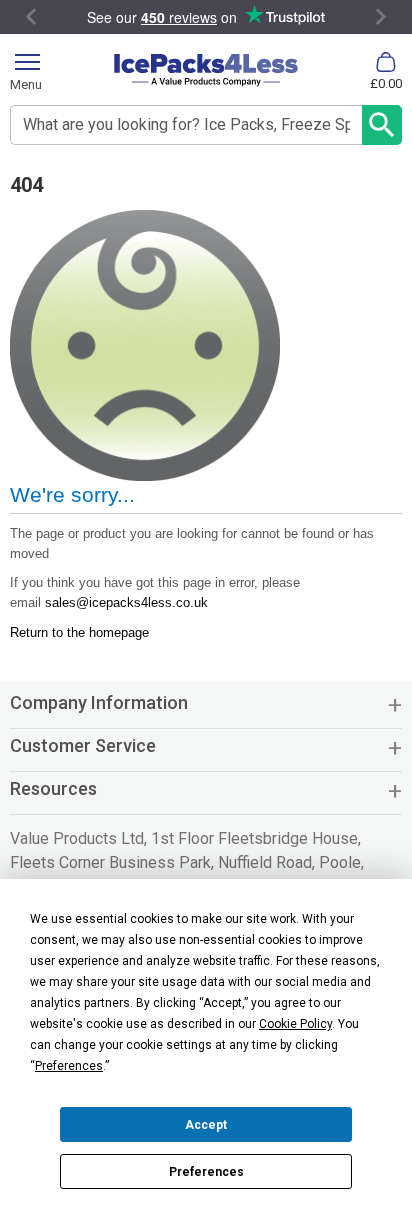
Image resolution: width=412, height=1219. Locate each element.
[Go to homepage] (206, 70)
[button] (206, 710)
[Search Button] (382, 125)
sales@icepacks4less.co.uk (126, 602)
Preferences (206, 1172)
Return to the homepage (79, 632)
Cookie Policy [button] (295, 1024)
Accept (206, 1125)
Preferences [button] (69, 1066)
